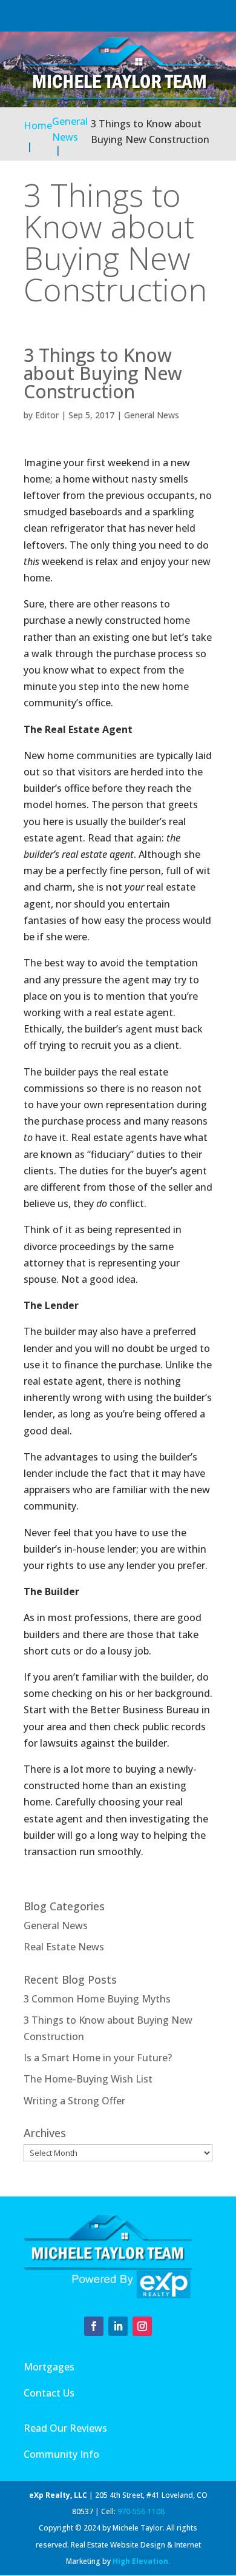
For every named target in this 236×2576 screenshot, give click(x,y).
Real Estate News (64, 1947)
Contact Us (49, 2393)
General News (152, 415)
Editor (47, 415)
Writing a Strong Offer (74, 2101)
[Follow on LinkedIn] (118, 2326)
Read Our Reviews (65, 2428)
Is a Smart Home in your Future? (98, 2058)
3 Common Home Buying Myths (97, 1999)
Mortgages (49, 2367)
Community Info (61, 2454)
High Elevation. (142, 2561)
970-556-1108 (141, 2511)
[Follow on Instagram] (142, 2326)
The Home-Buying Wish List (88, 2079)
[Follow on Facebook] (94, 2326)
